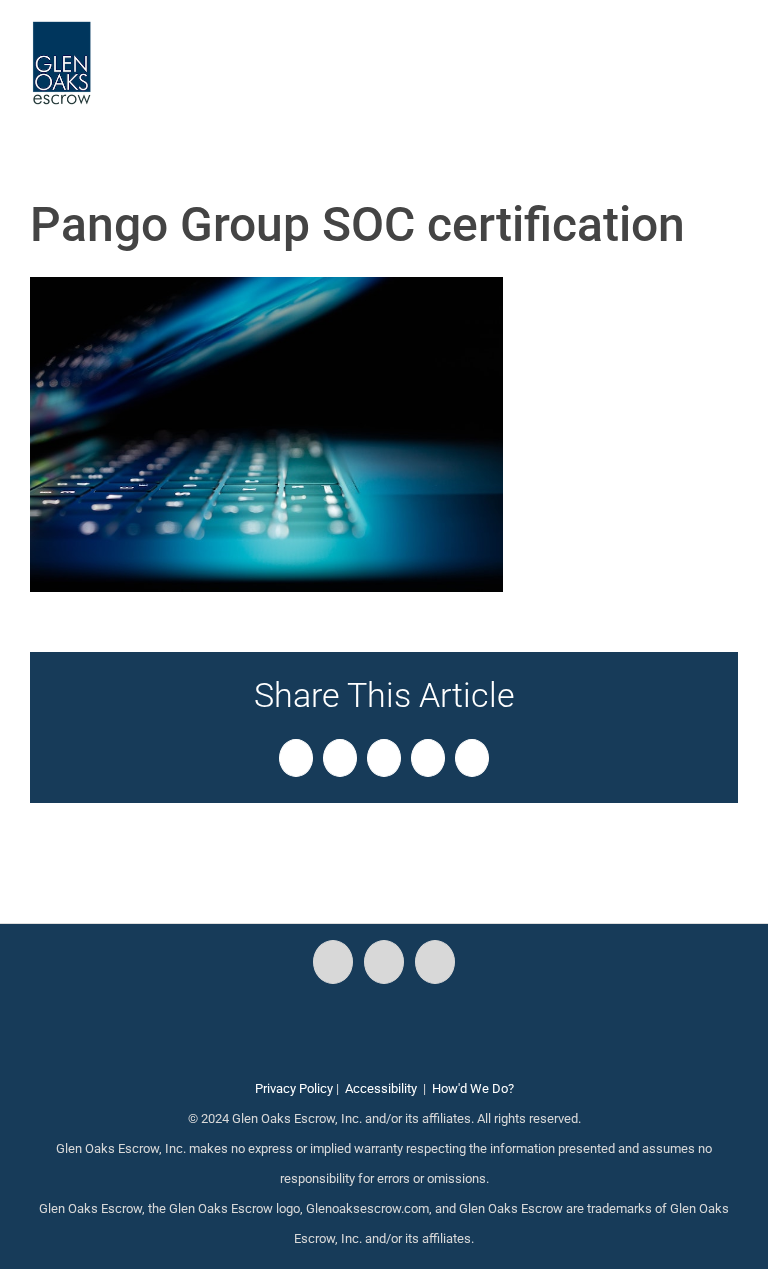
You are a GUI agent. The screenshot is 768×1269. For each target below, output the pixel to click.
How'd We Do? (473, 1088)
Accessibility (381, 1088)
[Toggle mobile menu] (730, 50)
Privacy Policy (294, 1088)
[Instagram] (384, 962)
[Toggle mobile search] (694, 50)
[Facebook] (333, 962)
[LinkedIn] (435, 962)
